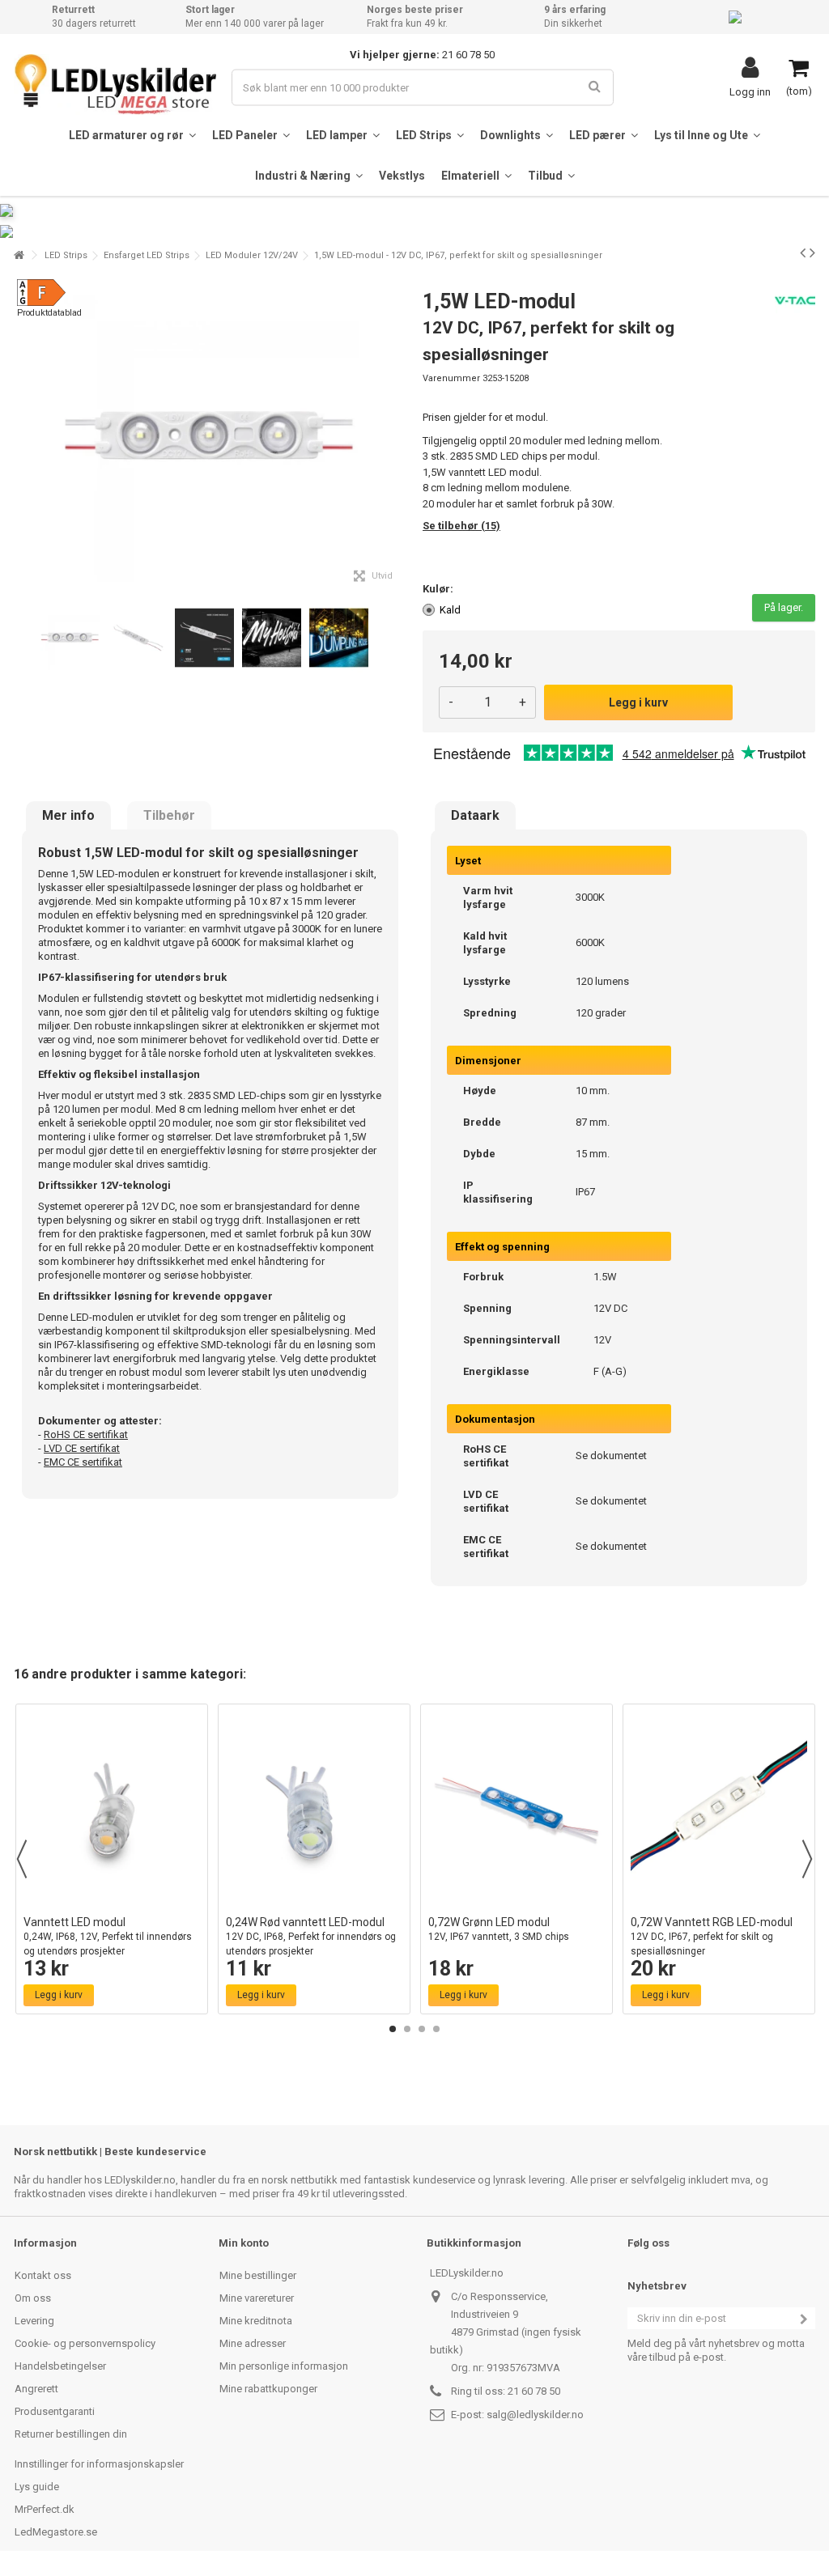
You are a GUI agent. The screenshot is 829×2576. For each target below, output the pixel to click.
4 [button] (436, 2029)
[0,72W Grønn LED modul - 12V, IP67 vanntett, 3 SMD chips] (517, 1810)
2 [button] (407, 2029)
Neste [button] (397, 435)
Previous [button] (22, 1859)
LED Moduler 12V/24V (252, 255)
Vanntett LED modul (108, 1936)
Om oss (33, 2298)
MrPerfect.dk (45, 2509)
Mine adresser (253, 2343)
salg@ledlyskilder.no (535, 2415)
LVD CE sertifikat (82, 1448)
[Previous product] (803, 253)
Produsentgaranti (55, 2411)
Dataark (475, 816)
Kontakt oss (43, 2275)
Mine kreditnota (256, 2321)
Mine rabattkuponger (268, 2389)
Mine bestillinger (258, 2275)
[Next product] (812, 253)
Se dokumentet (611, 1456)
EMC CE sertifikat (83, 1462)
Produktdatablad (49, 313)
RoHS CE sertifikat (86, 1434)
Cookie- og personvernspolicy (85, 2343)
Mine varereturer (257, 2298)
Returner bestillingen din (71, 2434)
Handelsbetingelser (60, 2366)
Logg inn (750, 91)
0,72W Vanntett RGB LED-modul (712, 1936)
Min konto (244, 2243)
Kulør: (439, 589)
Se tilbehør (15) (461, 526)
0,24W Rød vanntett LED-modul (311, 1936)
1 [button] (393, 2029)
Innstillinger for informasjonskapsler (99, 2464)
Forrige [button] (23, 435)
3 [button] (422, 2029)
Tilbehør (169, 816)
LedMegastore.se (56, 2532)
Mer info (68, 816)
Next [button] (807, 1859)
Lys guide (37, 2487)
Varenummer (451, 378)
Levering (34, 2321)
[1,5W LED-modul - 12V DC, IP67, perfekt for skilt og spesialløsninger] (70, 638)
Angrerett (36, 2389)
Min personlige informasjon (284, 2366)
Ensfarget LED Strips (147, 255)
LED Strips (66, 255)
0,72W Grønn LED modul (499, 1929)
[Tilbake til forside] (19, 255)
